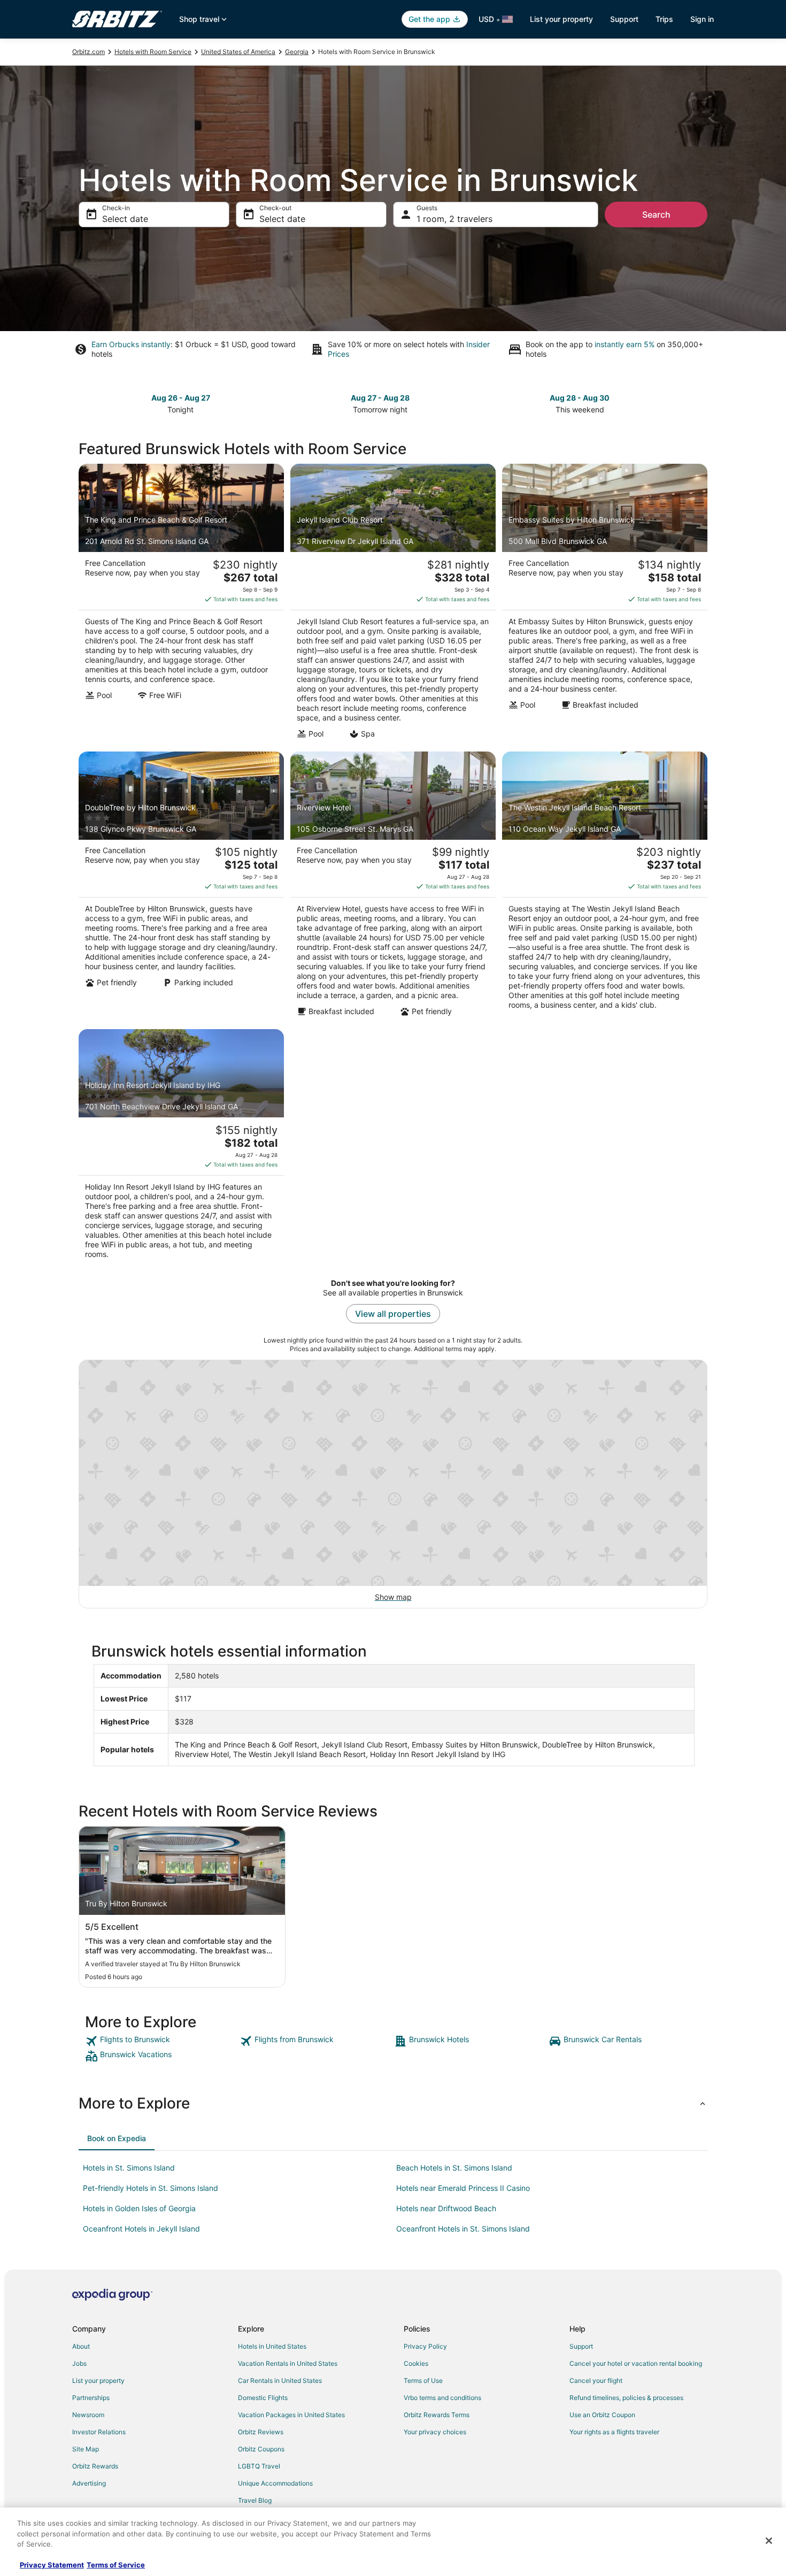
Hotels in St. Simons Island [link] (129, 2168)
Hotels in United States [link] (272, 2346)
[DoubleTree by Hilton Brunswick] (181, 887)
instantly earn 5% (625, 344)
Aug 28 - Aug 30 (580, 398)
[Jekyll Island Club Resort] (393, 604)
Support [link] (581, 2346)
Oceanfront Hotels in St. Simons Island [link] (463, 2229)
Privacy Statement (52, 2565)
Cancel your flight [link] (596, 2380)
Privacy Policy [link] (425, 2346)
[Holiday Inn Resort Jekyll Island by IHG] (181, 1147)
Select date (125, 219)
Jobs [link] (79, 2363)
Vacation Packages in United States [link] (291, 2415)
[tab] (117, 2138)
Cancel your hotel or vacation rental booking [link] (636, 2363)
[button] (393, 2103)
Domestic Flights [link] (263, 2398)
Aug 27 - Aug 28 (380, 398)
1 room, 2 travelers (454, 219)
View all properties (393, 1314)
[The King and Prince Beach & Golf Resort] (181, 604)
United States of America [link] (238, 52)
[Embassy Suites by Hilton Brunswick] (605, 604)
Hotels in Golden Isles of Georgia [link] (139, 2208)
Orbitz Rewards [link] (95, 2466)
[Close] (769, 2541)
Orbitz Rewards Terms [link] (437, 2415)
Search (656, 214)
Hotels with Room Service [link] (153, 52)
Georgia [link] (297, 52)
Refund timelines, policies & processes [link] (626, 2398)
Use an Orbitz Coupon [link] (602, 2415)
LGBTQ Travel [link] (259, 2466)
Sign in (702, 19)
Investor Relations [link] (99, 2432)
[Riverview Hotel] (393, 887)
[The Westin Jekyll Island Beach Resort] (605, 887)
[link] (161, 2041)
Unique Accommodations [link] (275, 2483)
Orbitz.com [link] (88, 52)
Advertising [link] (89, 2483)
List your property (561, 19)
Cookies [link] (416, 2363)
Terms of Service (116, 2565)
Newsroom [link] (88, 2415)
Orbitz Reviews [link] (261, 2432)
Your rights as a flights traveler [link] (614, 2432)
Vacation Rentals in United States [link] (288, 2363)
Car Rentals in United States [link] (280, 2380)
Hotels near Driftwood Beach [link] (446, 2208)
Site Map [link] (86, 2449)
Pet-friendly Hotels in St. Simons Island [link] (151, 2188)
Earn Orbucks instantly (131, 344)
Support (624, 19)
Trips (664, 19)
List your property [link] (98, 2380)
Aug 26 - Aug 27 (181, 398)
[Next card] (701, 403)
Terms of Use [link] (423, 2380)
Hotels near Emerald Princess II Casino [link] (463, 2188)
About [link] (81, 2346)
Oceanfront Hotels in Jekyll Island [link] (141, 2229)
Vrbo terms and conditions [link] (442, 2398)
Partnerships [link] (91, 2398)
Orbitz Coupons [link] (261, 2449)
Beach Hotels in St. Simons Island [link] (454, 2168)
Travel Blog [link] (255, 2500)
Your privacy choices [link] (435, 2432)
